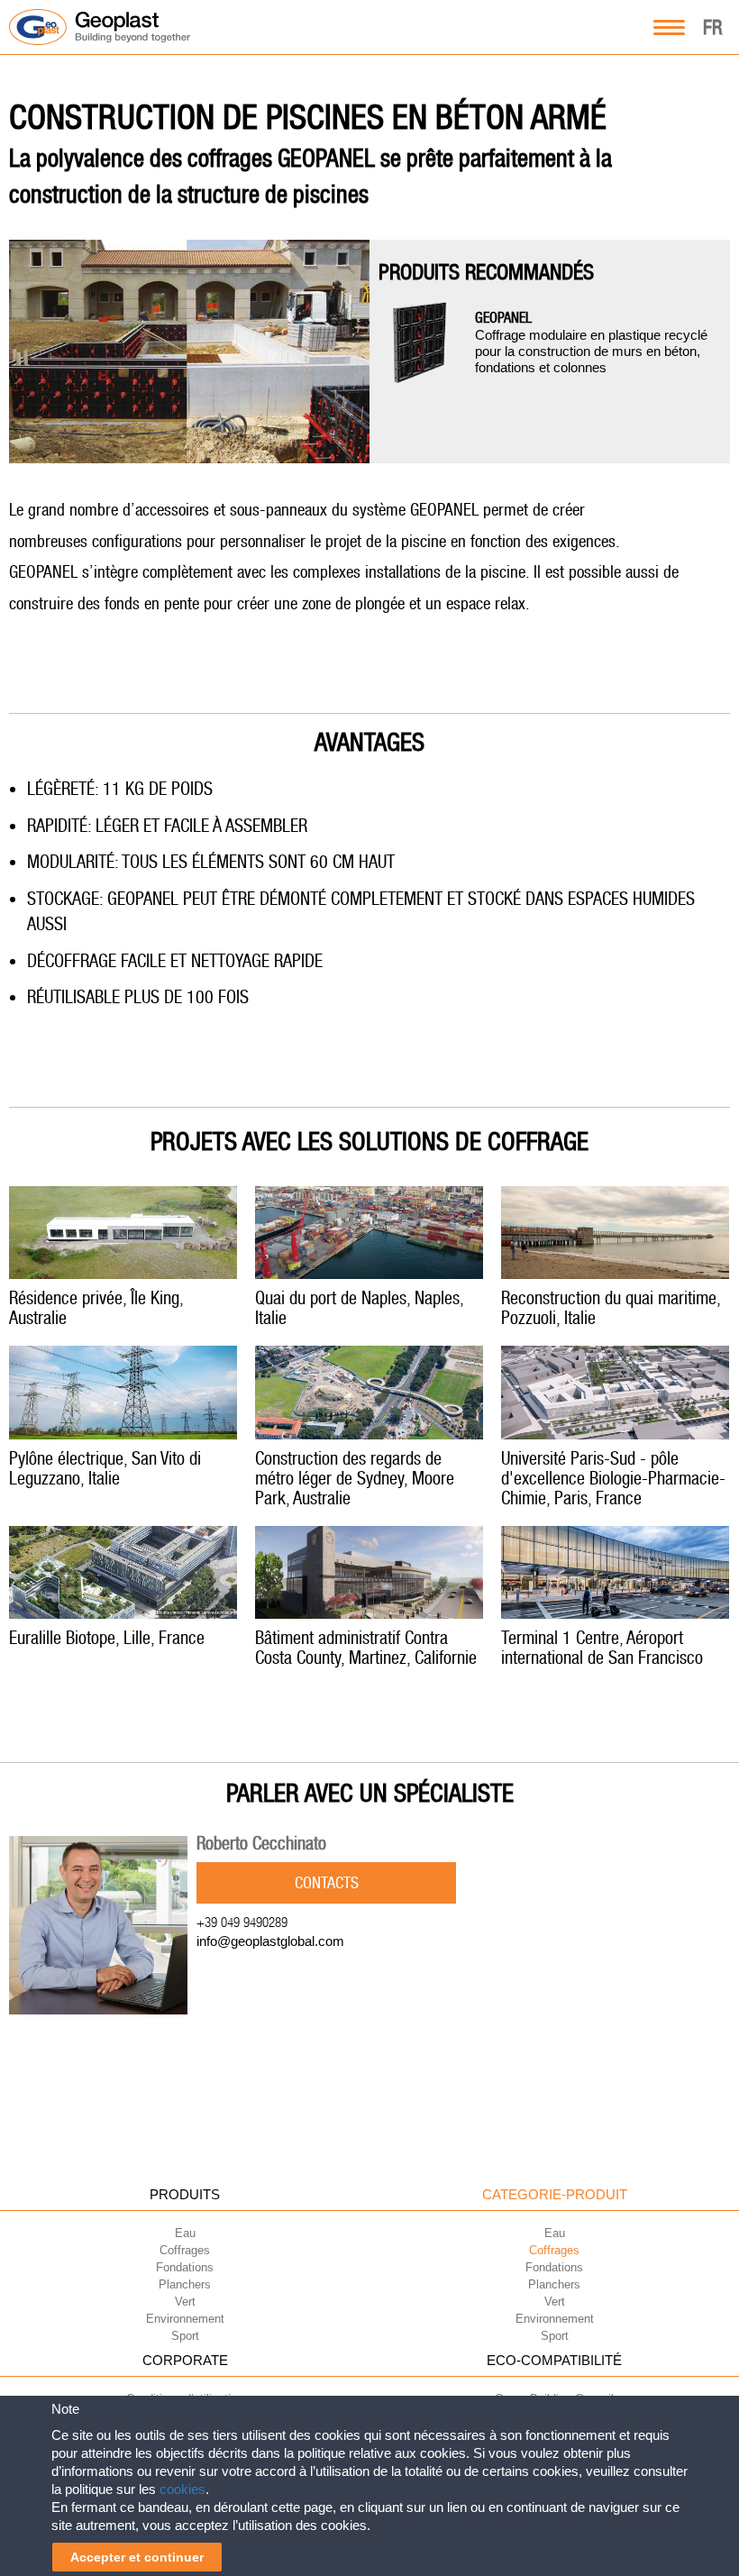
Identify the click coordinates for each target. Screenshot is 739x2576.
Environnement (185, 2319)
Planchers (185, 2284)
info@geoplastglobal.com (270, 1941)
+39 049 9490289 (242, 1922)
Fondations (185, 2267)
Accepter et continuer (137, 2557)
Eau (185, 2233)
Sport (185, 2336)
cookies (182, 2489)
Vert (185, 2302)
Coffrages (185, 2250)
